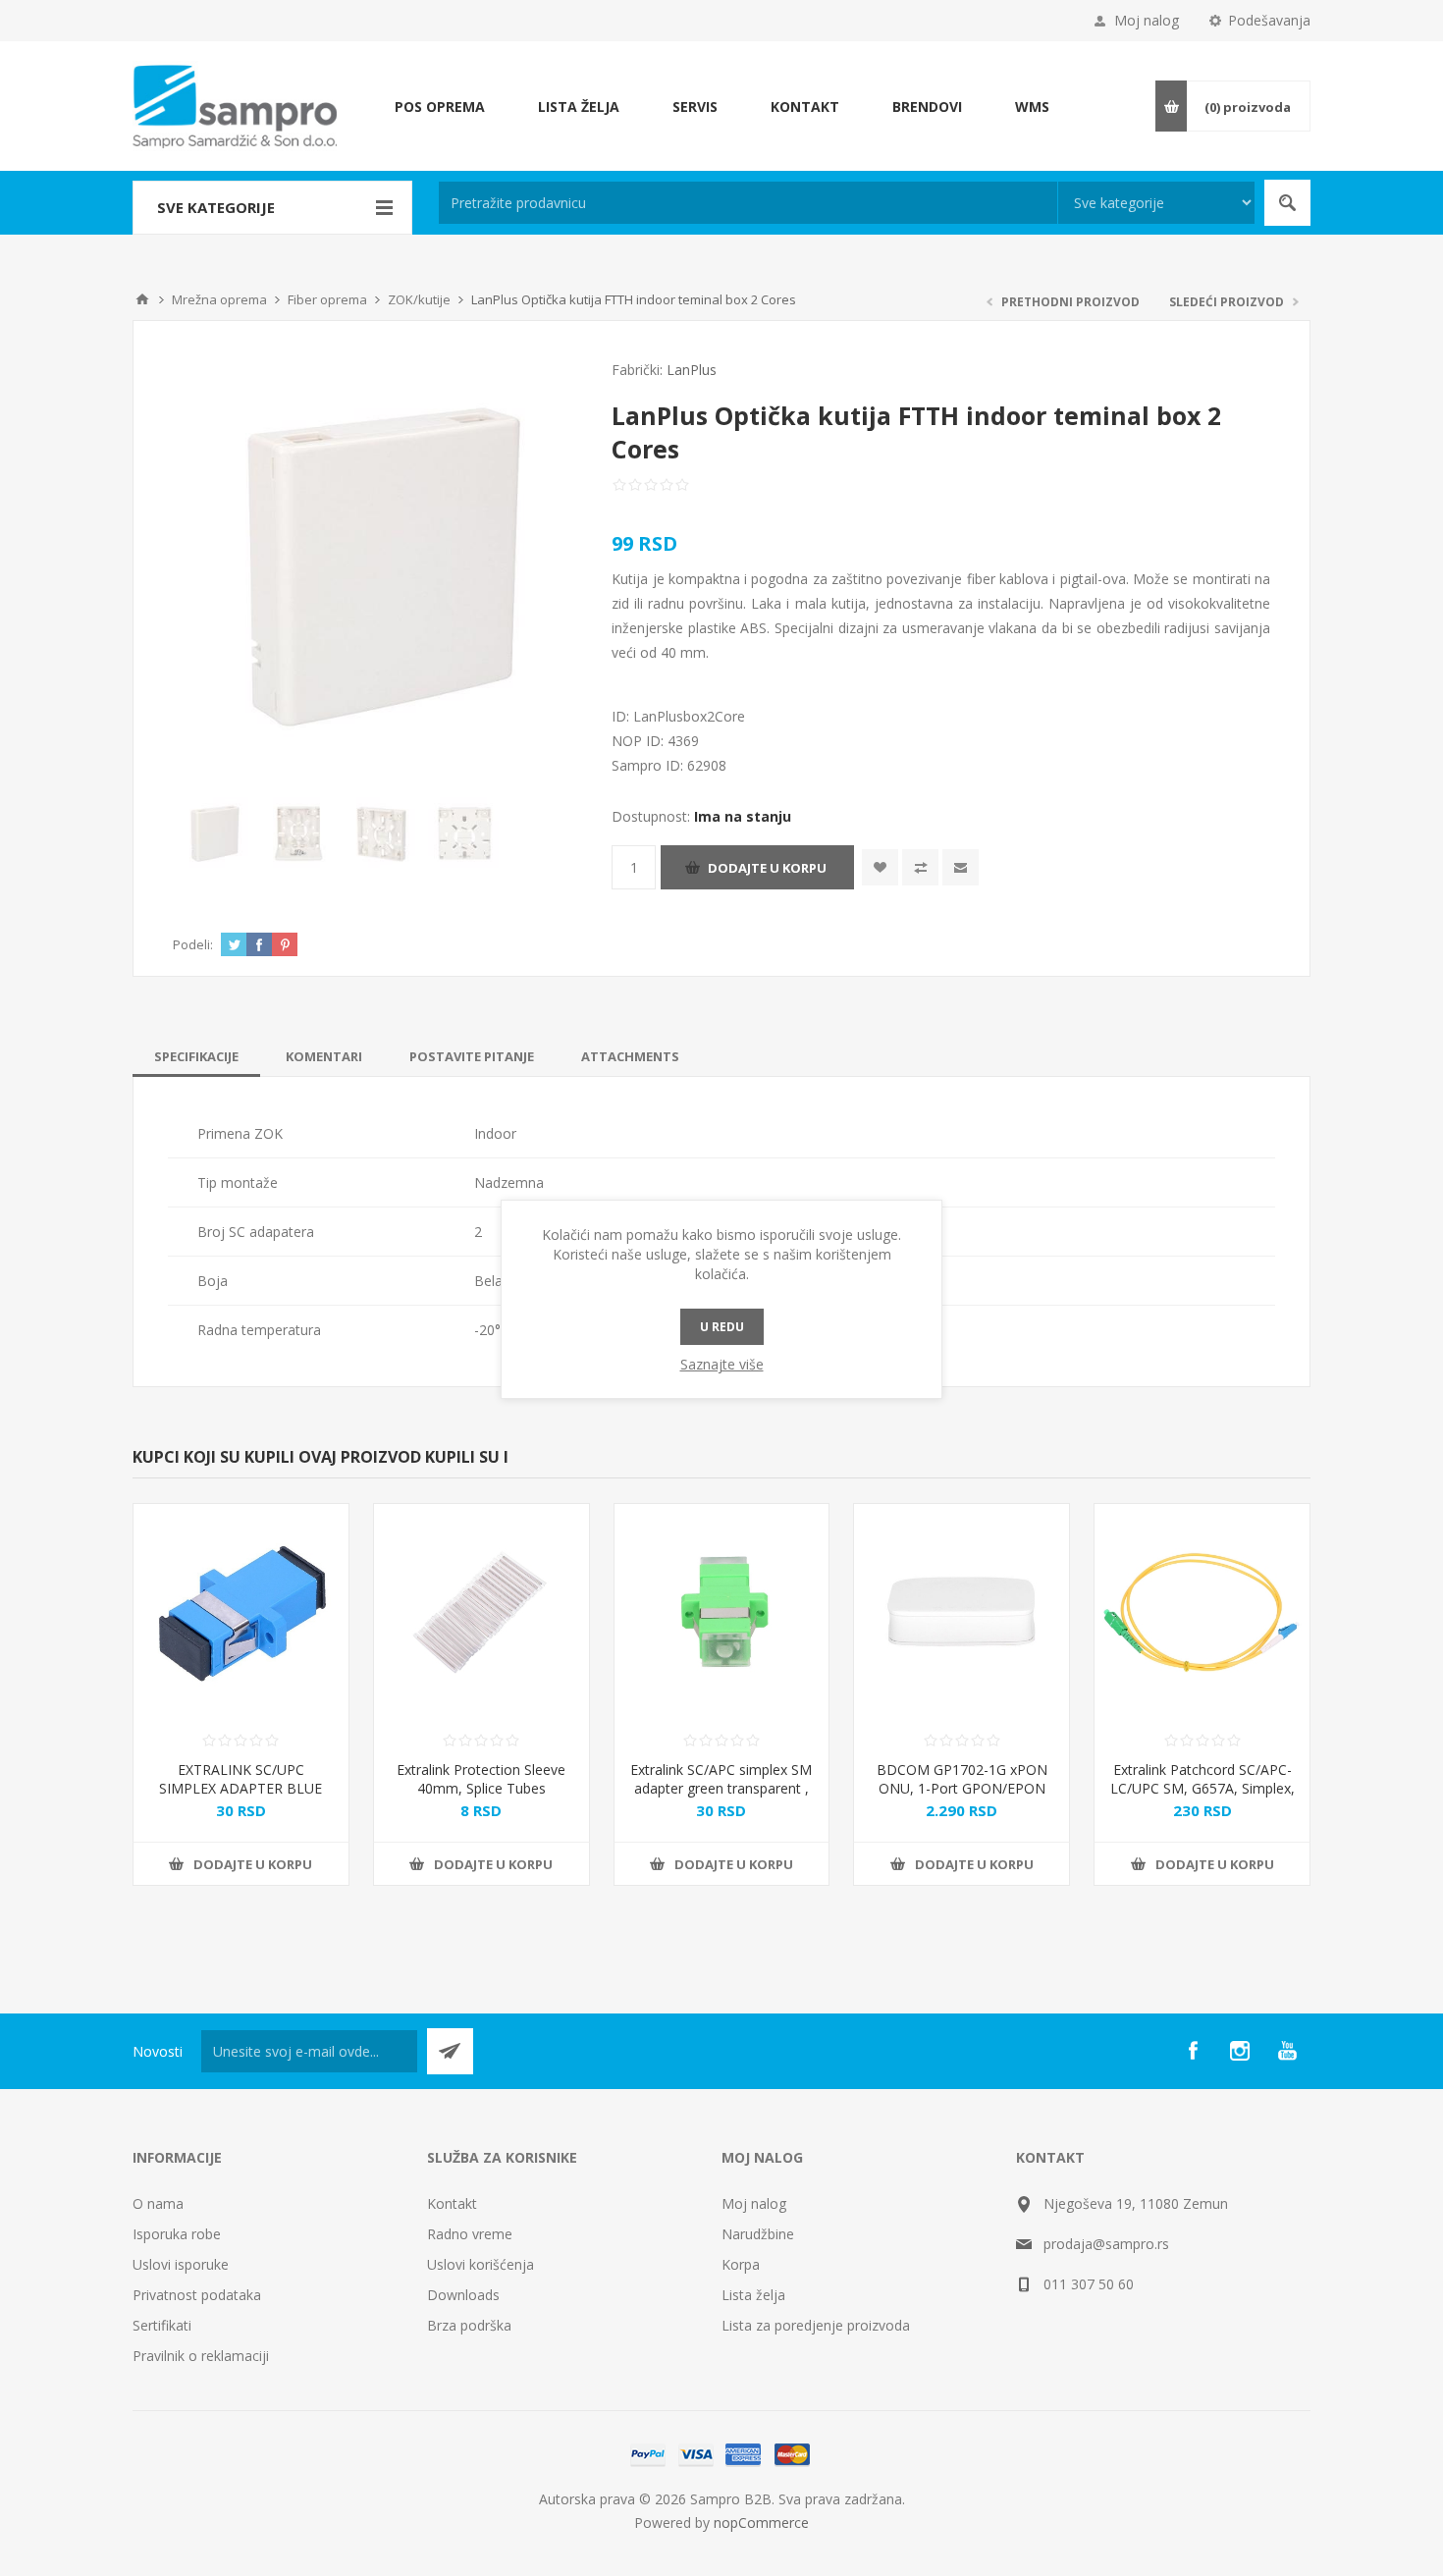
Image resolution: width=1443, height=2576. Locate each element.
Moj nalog (1147, 20)
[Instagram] (1240, 2051)
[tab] (196, 1056)
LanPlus (692, 370)
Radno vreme (470, 2234)
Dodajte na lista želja (880, 867)
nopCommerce (761, 2522)
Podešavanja (1269, 20)
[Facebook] (1193, 2051)
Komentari (324, 1056)
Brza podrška (469, 2325)
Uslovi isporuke (181, 2264)
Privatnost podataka (197, 2295)
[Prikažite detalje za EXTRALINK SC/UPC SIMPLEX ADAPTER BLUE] (241, 1611)
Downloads (463, 2295)
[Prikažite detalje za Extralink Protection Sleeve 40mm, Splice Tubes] (481, 1611)
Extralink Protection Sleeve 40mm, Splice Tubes (481, 1779)
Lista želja (753, 2295)
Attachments (630, 1056)
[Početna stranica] (142, 299)
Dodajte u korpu (767, 868)
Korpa (741, 2264)
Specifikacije (196, 1056)
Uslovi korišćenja (481, 2264)
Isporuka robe (177, 2234)
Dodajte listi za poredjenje (920, 867)
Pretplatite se (450, 2051)
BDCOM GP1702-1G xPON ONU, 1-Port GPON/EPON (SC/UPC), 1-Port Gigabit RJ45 (962, 1798)
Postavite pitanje (472, 1056)
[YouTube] (1287, 2051)
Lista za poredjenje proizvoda (816, 2325)
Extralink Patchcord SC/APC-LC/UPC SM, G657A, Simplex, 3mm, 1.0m (1202, 1788)
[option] (214, 834)
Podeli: (193, 944)
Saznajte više (722, 1364)
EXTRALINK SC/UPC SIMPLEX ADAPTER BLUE (240, 1779)
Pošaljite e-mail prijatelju (961, 867)
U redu (722, 1327)
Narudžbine (758, 2234)
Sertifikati (162, 2325)
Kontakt (452, 2203)
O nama (158, 2203)
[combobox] (748, 203)
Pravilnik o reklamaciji (201, 2356)
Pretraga (1287, 203)
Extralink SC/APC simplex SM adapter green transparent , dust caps (721, 1788)
